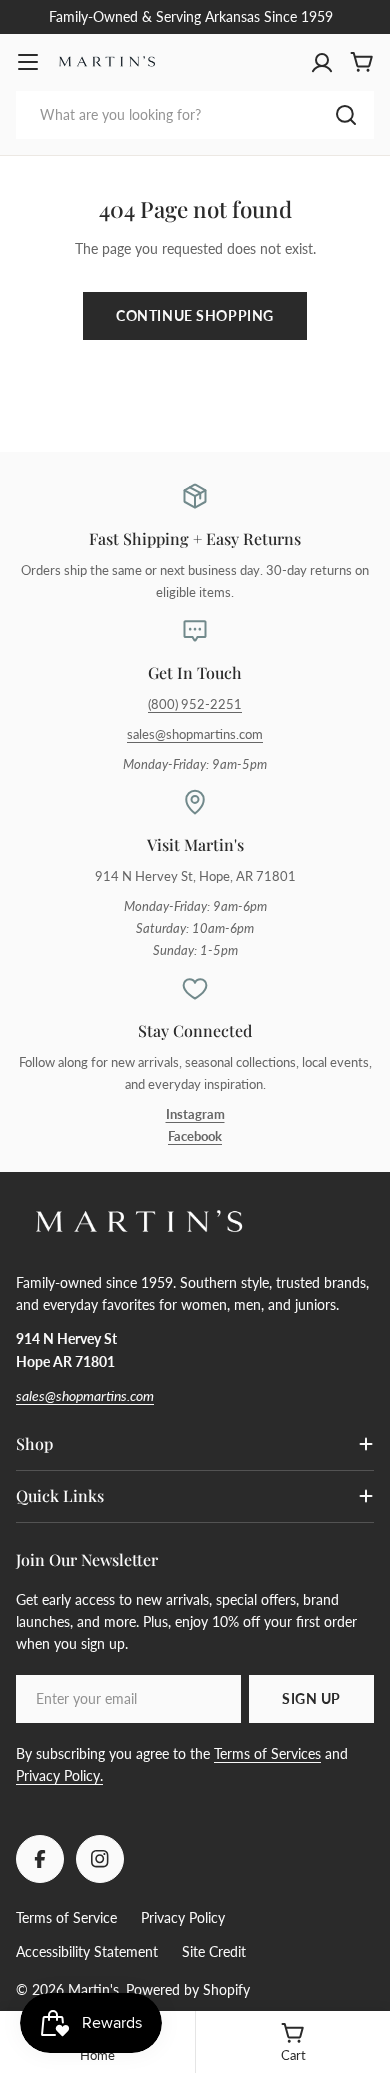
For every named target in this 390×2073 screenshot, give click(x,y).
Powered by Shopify (188, 1989)
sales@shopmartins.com (195, 734)
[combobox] (195, 115)
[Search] (346, 115)
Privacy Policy (183, 1917)
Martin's (93, 1989)
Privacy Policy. (59, 1775)
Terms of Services (267, 1753)
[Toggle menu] (28, 62)
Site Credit (214, 1951)
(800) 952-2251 (195, 704)
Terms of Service (66, 1917)
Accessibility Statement (87, 1951)
